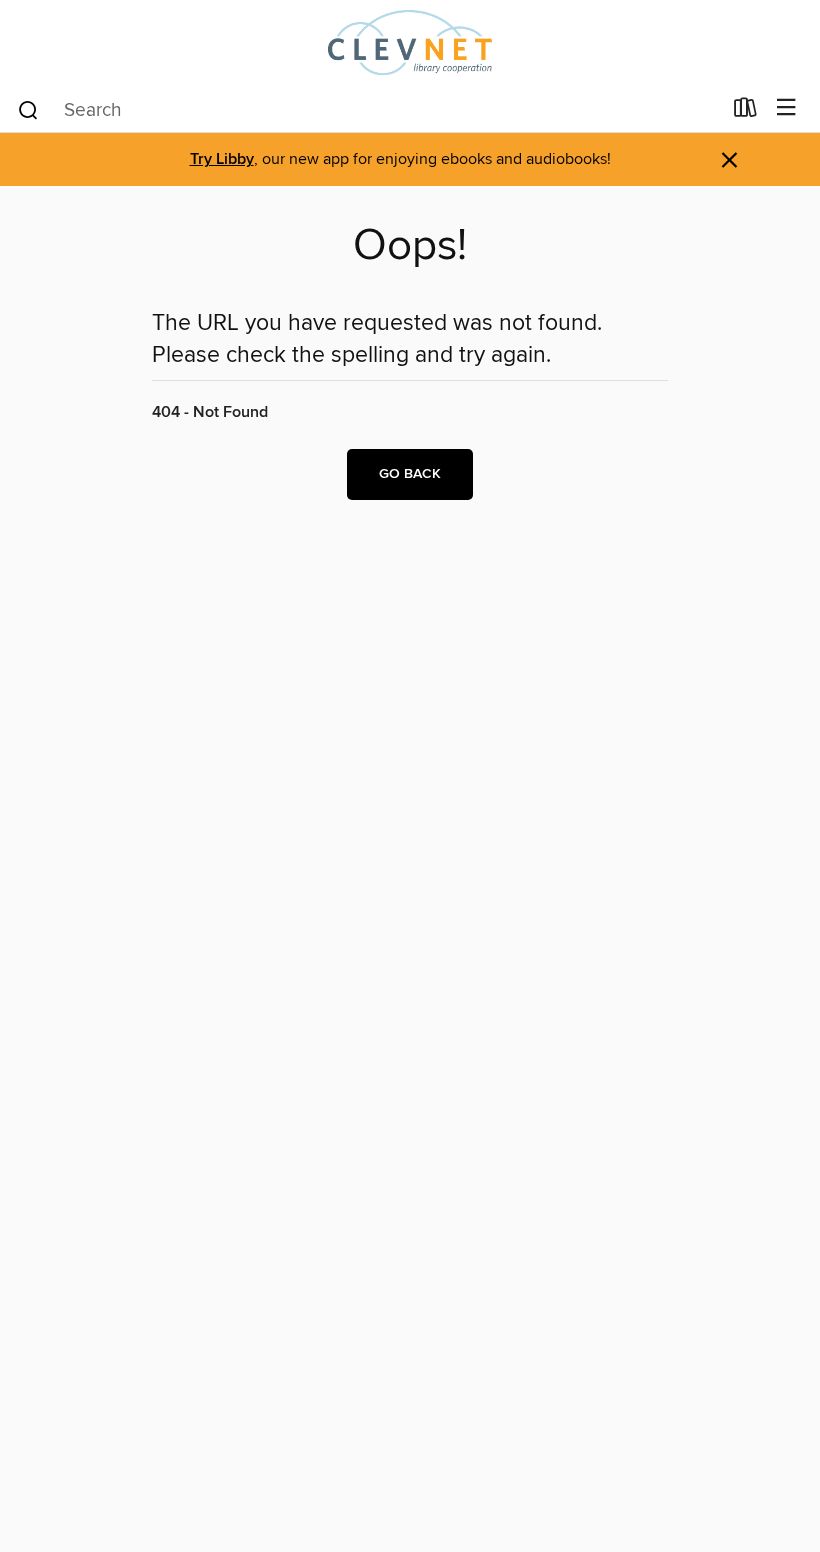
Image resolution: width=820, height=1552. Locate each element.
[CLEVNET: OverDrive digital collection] (410, 42)
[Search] (28, 109)
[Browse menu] (786, 108)
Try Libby (222, 159)
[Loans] (745, 112)
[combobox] (368, 110)
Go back (410, 474)
